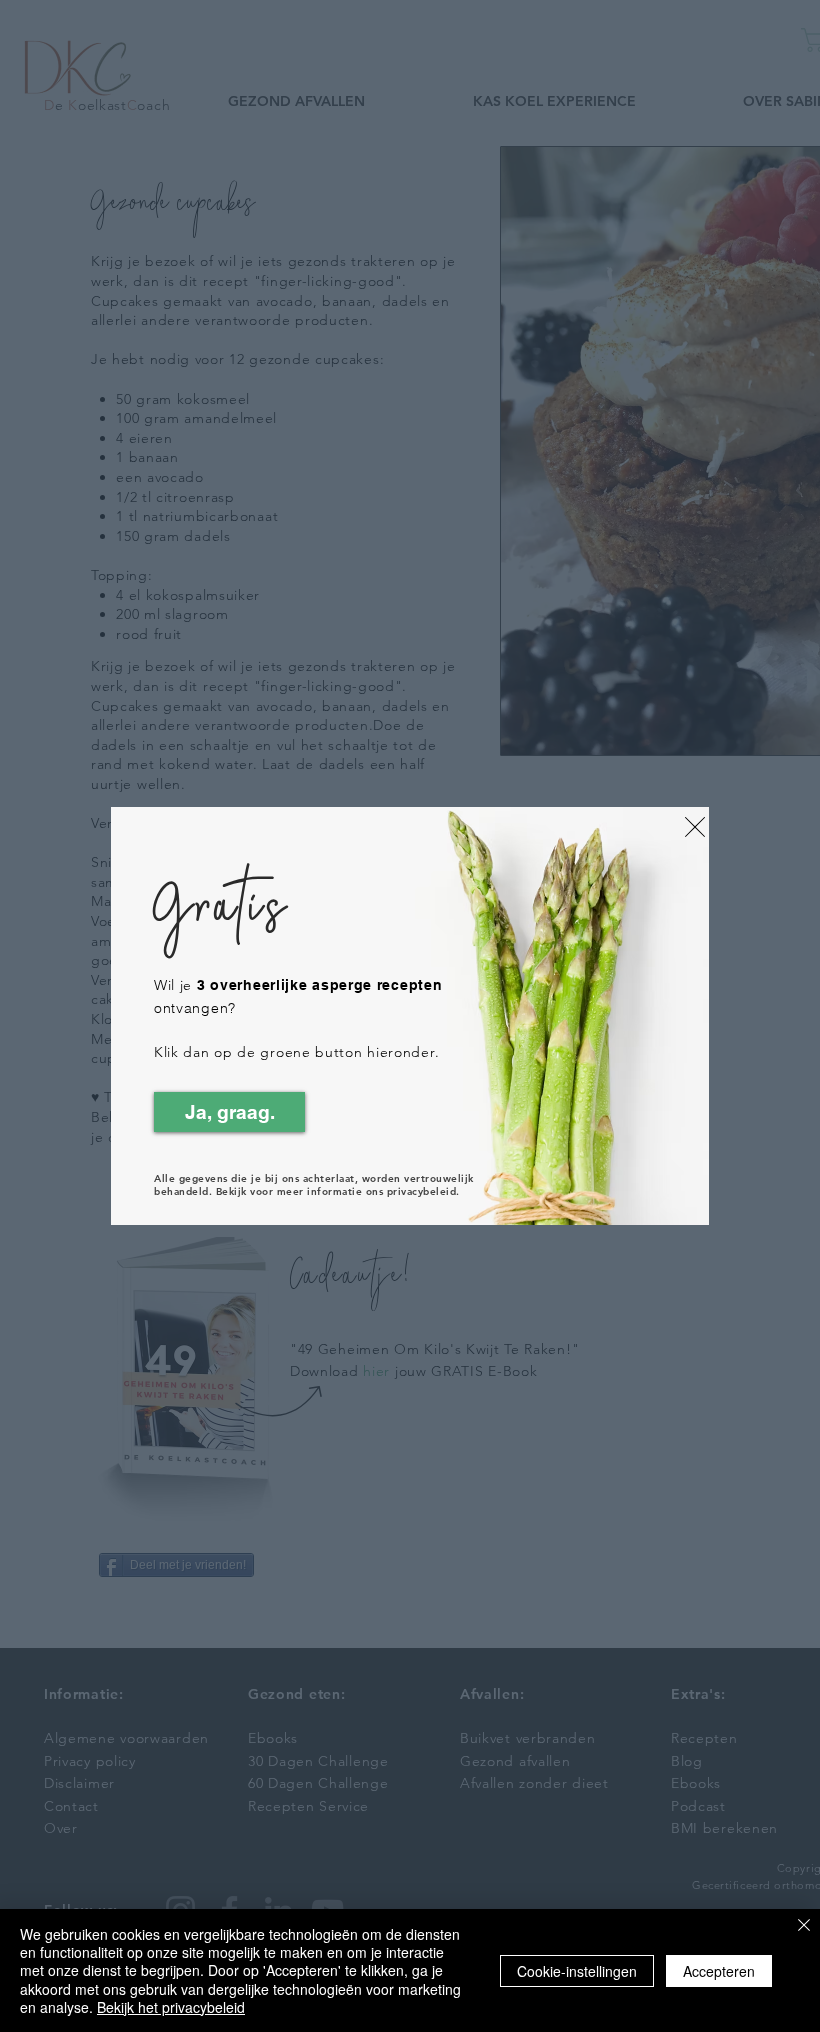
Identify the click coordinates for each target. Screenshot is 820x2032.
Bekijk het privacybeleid (171, 2007)
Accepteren (719, 1971)
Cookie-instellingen (577, 1971)
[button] (695, 827)
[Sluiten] (804, 1926)
